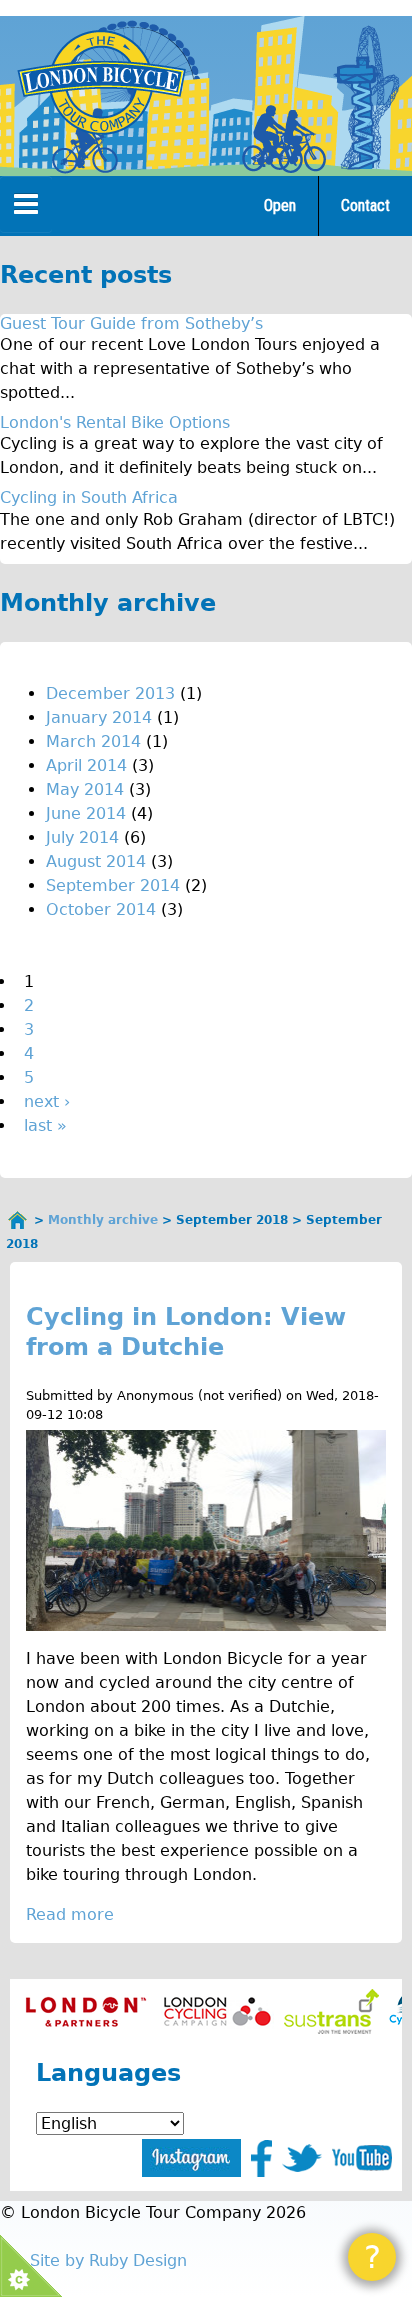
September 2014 (113, 885)
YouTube (362, 2158)
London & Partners (85, 2011)
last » (45, 1125)
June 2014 (86, 813)
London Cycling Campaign (217, 2011)
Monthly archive (103, 1220)
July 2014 (82, 837)
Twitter (302, 2158)
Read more (70, 1914)
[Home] (101, 82)
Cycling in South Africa (89, 497)
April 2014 (86, 765)
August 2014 (96, 861)
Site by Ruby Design (108, 2260)
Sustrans (331, 2011)
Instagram (191, 2158)
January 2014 (99, 717)
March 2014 (93, 741)
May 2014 (85, 789)
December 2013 (110, 693)
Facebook (261, 2158)
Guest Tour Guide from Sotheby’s (131, 323)
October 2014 (101, 909)
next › (47, 1101)
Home (18, 1220)
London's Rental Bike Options (115, 422)
